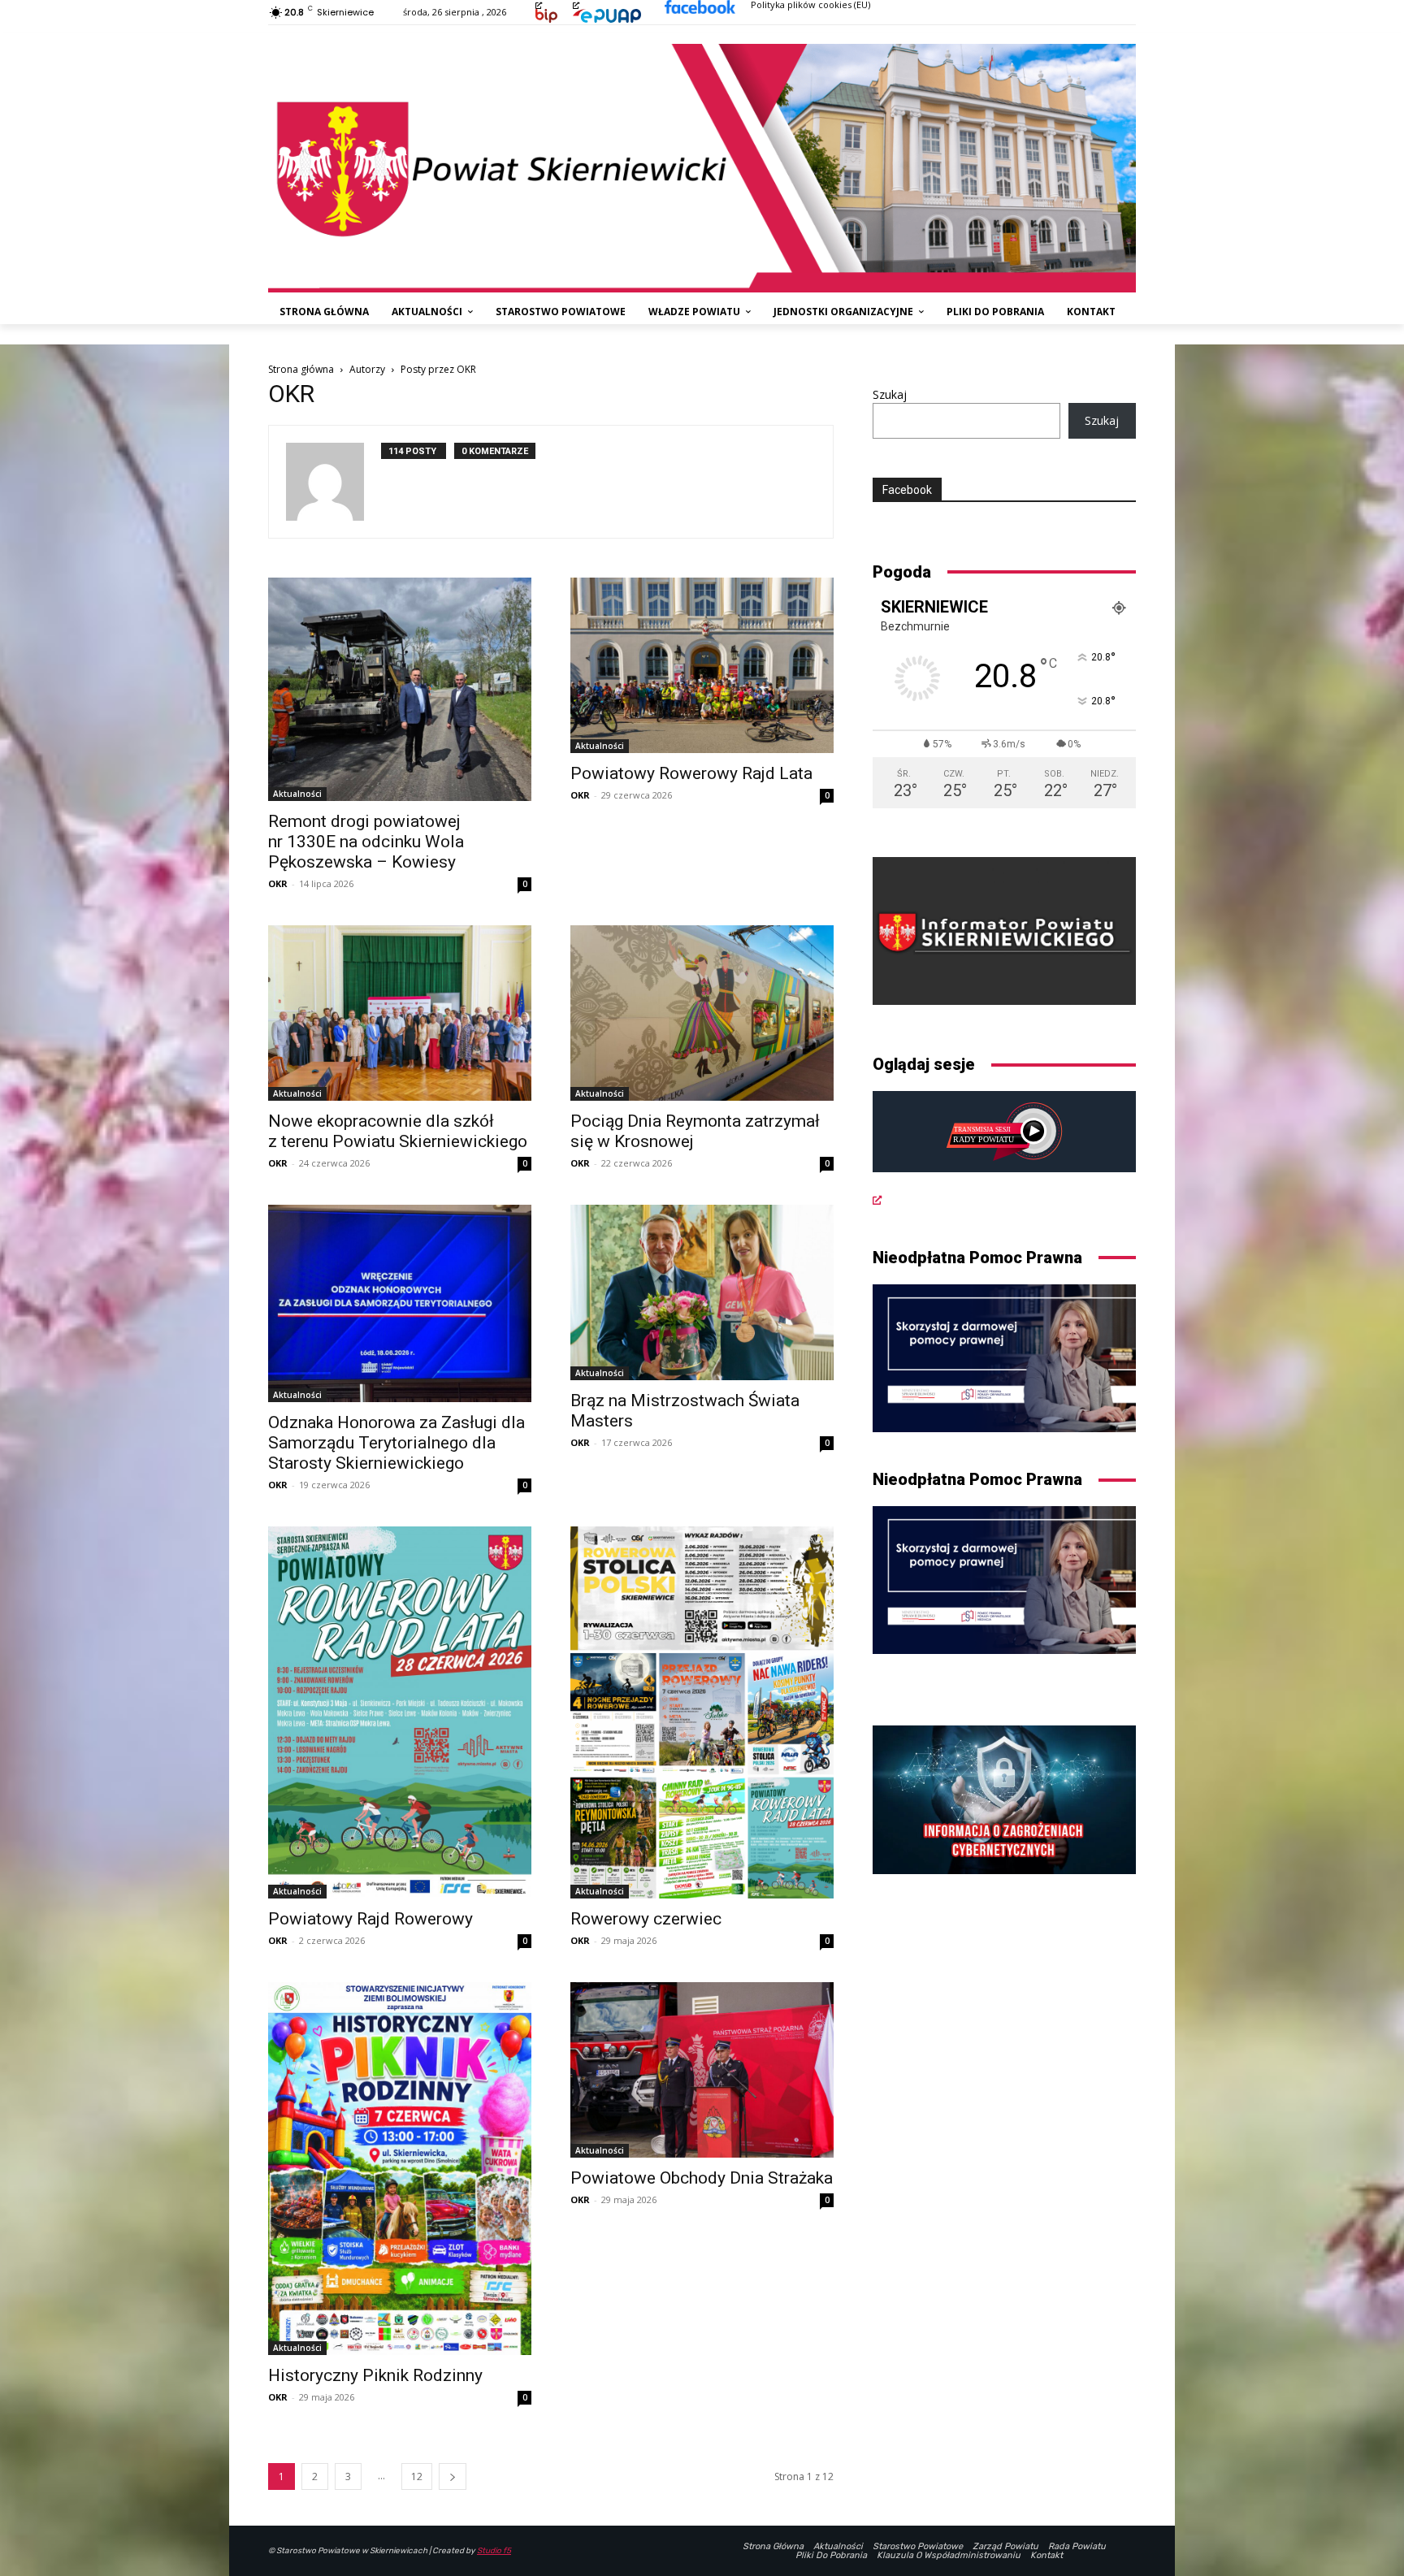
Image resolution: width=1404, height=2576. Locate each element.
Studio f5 (494, 2551)
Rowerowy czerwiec (646, 1919)
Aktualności (297, 794)
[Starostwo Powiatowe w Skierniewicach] (702, 168)
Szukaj (890, 394)
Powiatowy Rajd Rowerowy (370, 1919)
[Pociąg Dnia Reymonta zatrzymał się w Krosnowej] (702, 1013)
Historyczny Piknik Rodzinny (375, 2375)
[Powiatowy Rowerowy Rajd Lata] (702, 665)
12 (417, 2476)
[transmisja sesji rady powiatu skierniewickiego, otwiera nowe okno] (1004, 1149)
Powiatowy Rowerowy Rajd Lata (691, 773)
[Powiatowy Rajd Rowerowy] (400, 1712)
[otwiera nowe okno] (539, 4)
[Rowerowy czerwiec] (702, 1712)
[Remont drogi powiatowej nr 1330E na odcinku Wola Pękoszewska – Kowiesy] (400, 689)
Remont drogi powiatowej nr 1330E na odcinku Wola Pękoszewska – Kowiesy (366, 842)
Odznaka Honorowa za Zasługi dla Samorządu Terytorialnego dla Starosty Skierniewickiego (396, 1443)
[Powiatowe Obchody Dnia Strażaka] (702, 2070)
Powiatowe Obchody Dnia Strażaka (702, 2178)
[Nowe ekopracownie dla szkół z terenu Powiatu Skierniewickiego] (400, 1013)
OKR (278, 883)
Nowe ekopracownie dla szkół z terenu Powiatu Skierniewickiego (398, 1131)
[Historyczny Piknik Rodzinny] (400, 2168)
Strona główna (301, 369)
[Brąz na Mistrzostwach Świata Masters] (702, 1292)
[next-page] (453, 2476)
